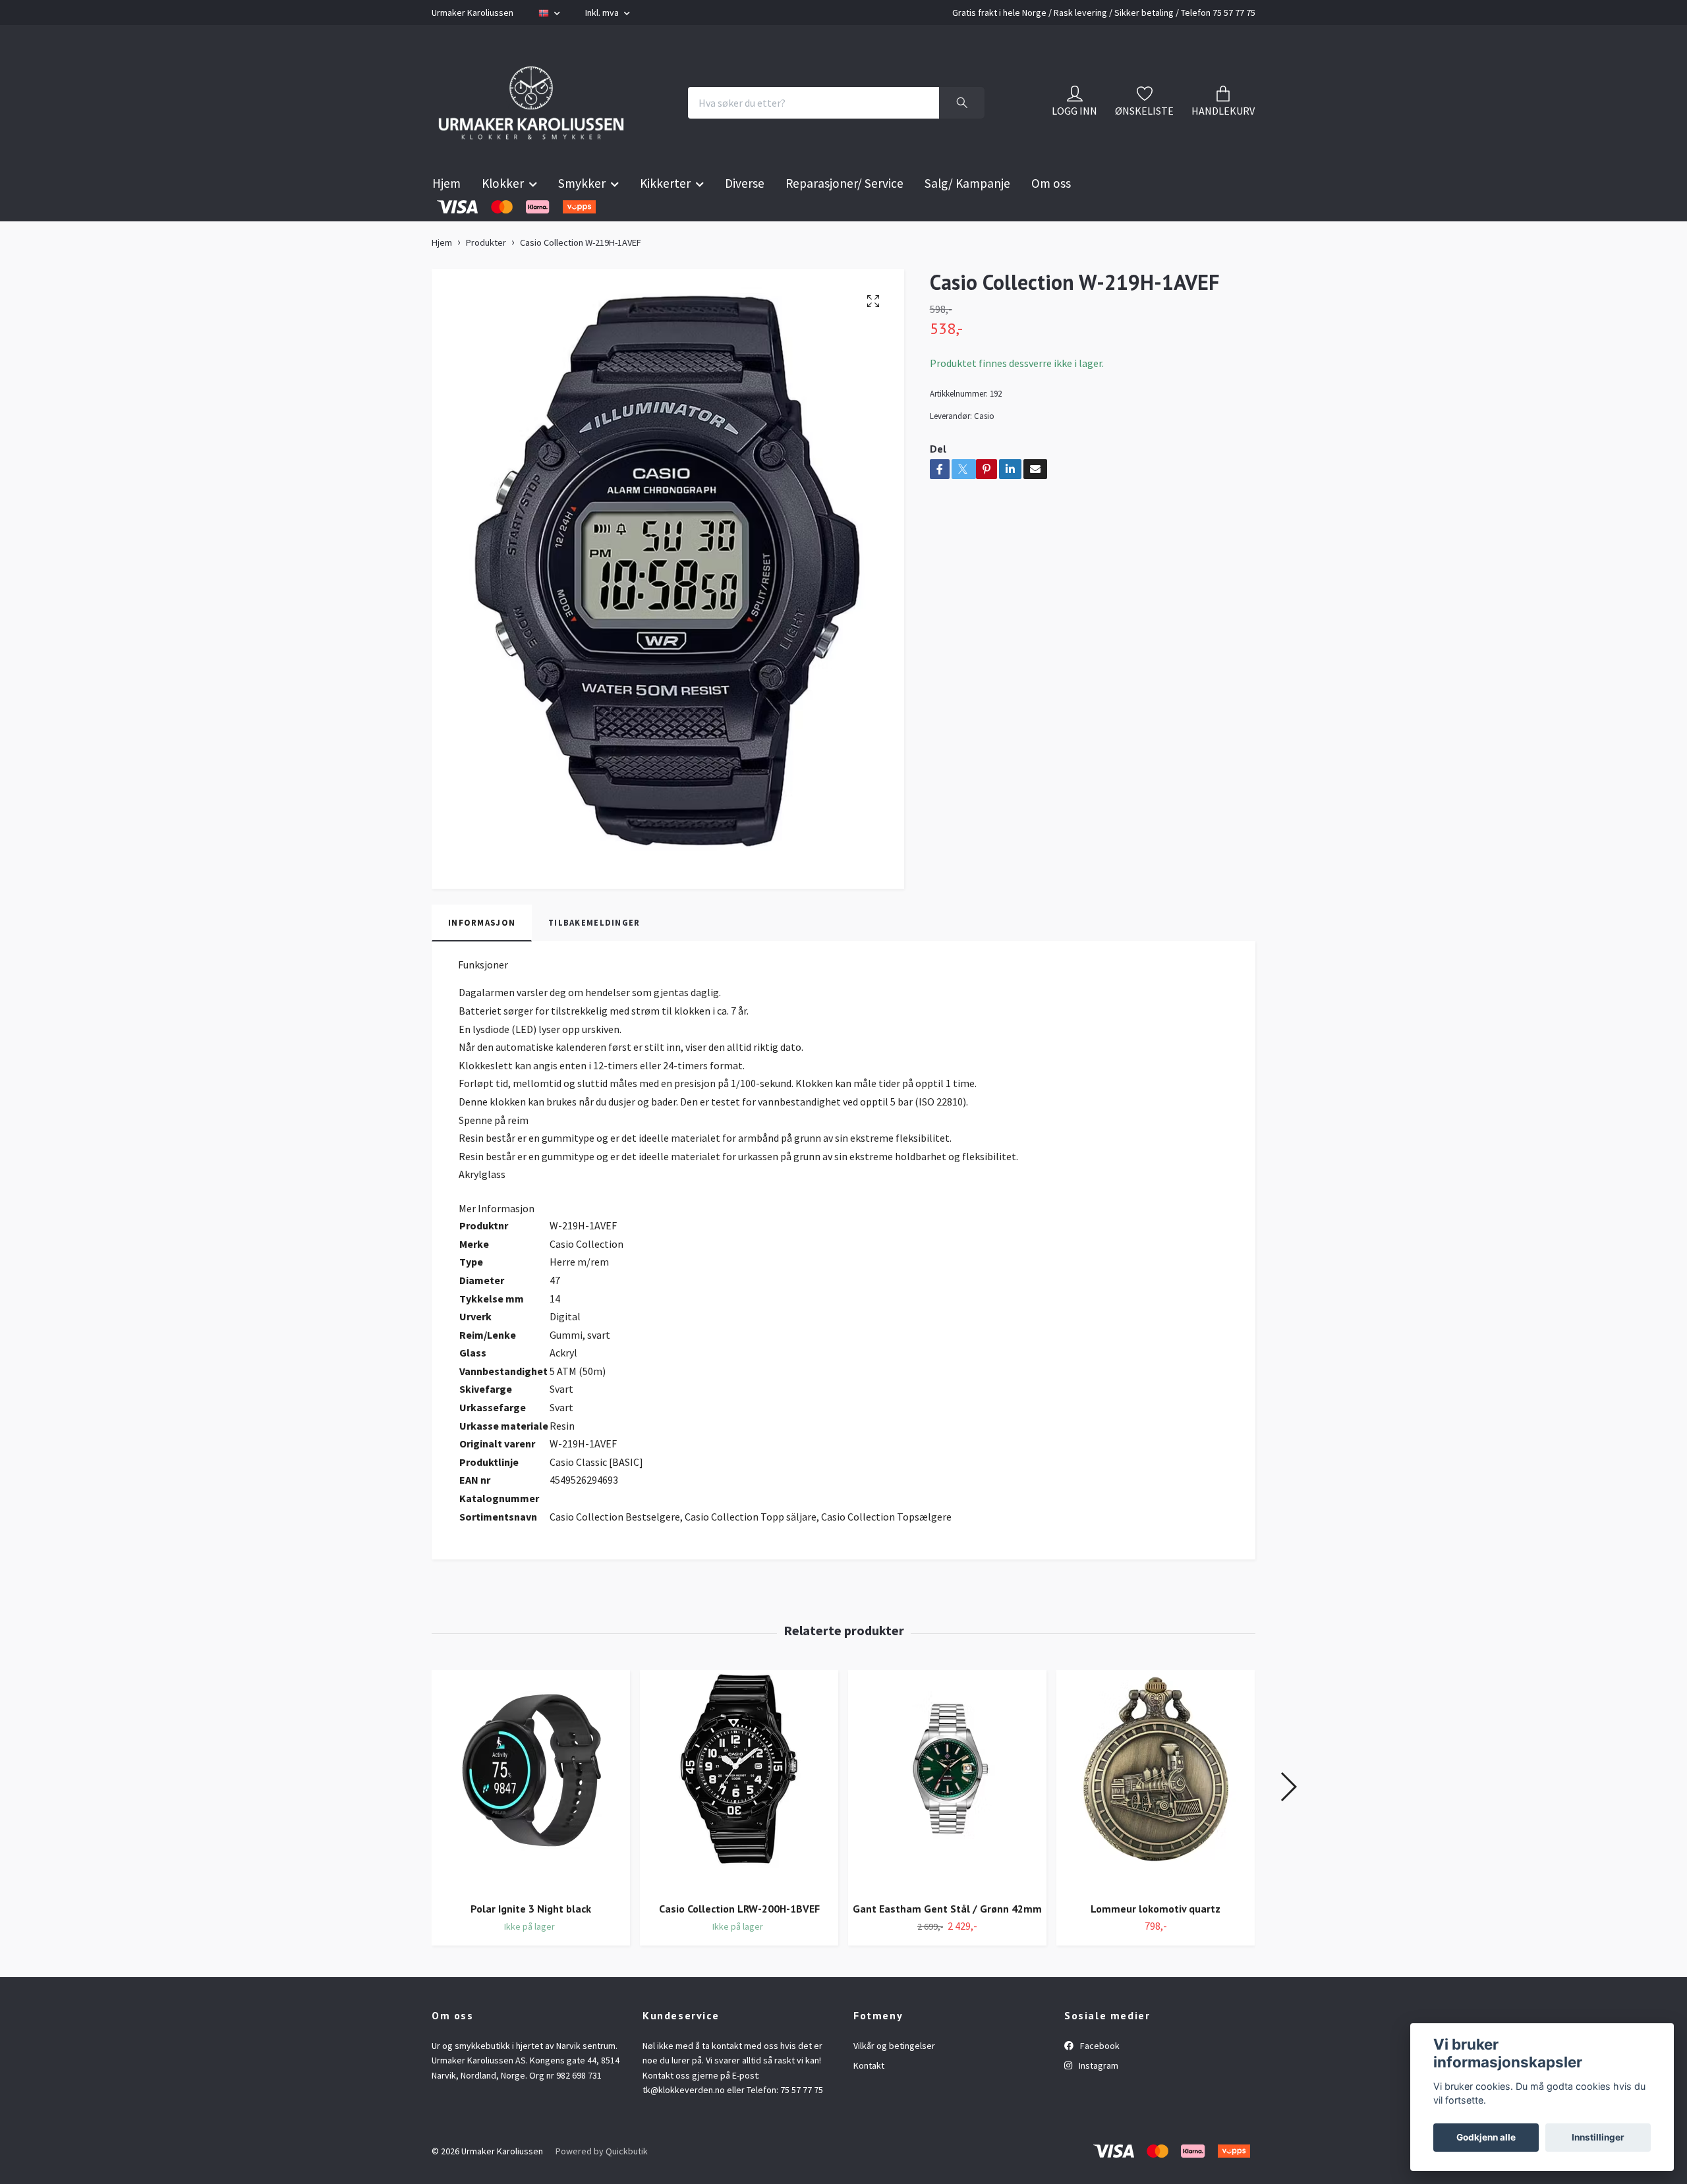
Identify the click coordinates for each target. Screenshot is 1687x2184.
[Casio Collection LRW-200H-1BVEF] (739, 1814)
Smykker (582, 216)
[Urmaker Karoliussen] (558, 119)
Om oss (1051, 216)
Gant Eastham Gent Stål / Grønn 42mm (947, 1941)
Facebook (1099, 2079)
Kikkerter (665, 216)
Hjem (446, 216)
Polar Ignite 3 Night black (531, 1941)
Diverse (745, 216)
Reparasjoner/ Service (844, 216)
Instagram (1098, 2098)
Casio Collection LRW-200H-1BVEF (739, 1941)
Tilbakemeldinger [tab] (594, 955)
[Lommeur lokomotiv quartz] (1156, 1814)
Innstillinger (1598, 2137)
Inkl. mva (603, 13)
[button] (1288, 1820)
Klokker (503, 216)
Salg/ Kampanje (967, 216)
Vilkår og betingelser (894, 2079)
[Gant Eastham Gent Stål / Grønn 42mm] (947, 1814)
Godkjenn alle (1486, 2137)
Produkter (486, 275)
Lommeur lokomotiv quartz (1156, 1941)
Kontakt (869, 2098)
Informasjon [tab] (482, 955)
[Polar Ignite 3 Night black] (531, 1814)
